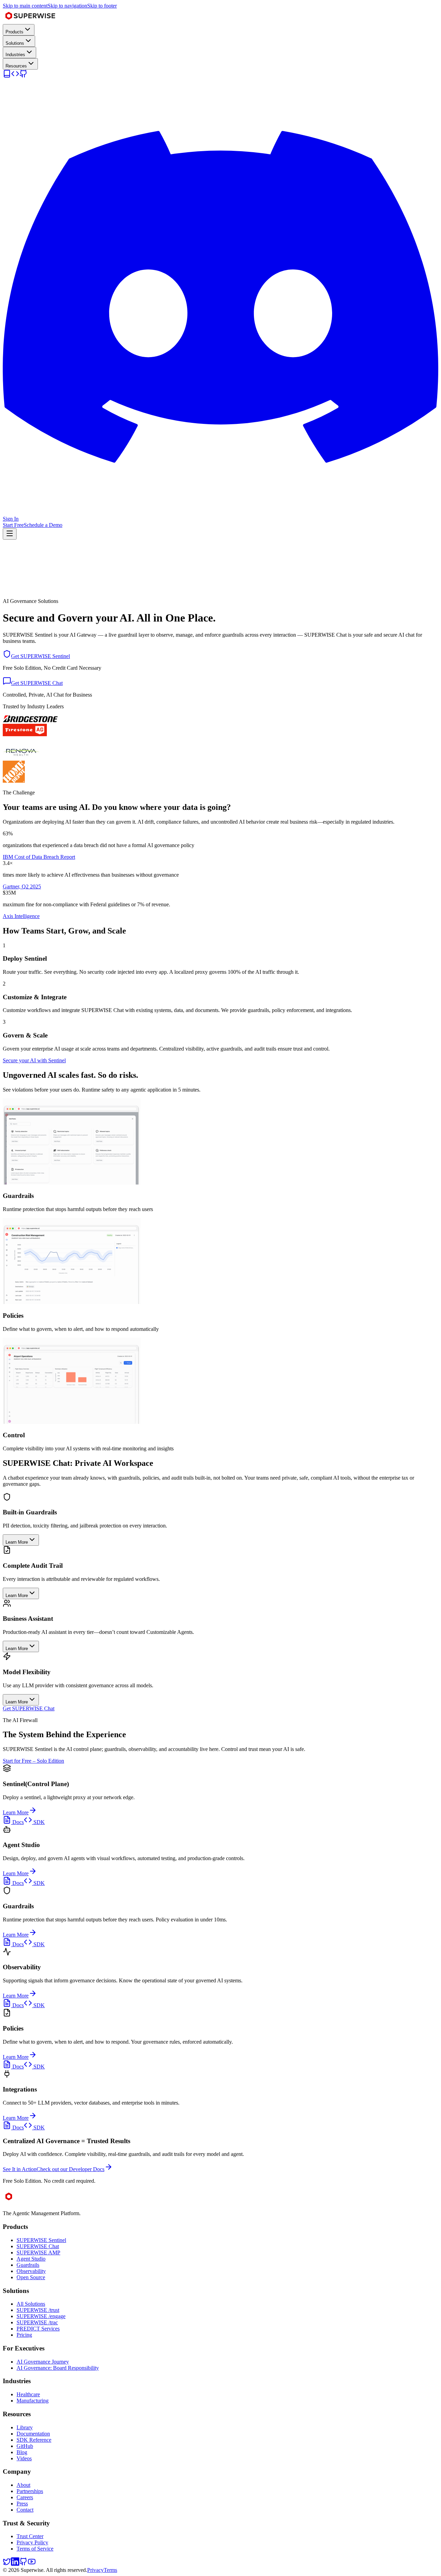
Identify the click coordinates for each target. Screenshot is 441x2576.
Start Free (13, 525)
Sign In (11, 519)
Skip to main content (25, 6)
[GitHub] (23, 76)
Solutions (15, 43)
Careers (25, 2497)
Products (14, 32)
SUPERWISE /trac (37, 2322)
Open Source (31, 2277)
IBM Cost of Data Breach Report (39, 857)
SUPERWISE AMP (38, 2252)
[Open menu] (10, 534)
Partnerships (30, 2491)
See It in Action (20, 2169)
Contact (25, 2510)
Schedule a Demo (43, 525)
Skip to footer (102, 6)
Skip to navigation (67, 6)
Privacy (95, 2570)
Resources (16, 66)
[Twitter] (7, 2564)
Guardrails (28, 2265)
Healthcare (28, 2394)
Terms (110, 2570)
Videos (24, 2458)
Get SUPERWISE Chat (29, 1708)
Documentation (33, 2434)
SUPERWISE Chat (38, 2246)
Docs (17, 1822)
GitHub (25, 2446)
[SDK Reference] (15, 76)
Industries (15, 55)
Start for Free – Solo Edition (33, 1761)
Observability (31, 2271)
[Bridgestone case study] (30, 721)
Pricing (24, 2335)
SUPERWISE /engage (41, 2316)
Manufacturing (33, 2401)
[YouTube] (32, 2564)
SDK (38, 1822)
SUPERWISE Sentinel (41, 2240)
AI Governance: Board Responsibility (58, 2368)
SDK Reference (34, 2440)
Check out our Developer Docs (70, 2169)
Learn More (16, 1812)
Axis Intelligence (21, 916)
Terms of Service (35, 2549)
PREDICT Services (38, 2329)
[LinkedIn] (15, 2564)
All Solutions (31, 2304)
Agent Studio (31, 2259)
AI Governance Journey (43, 2362)
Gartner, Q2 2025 (22, 887)
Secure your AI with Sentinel (34, 1060)
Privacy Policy (32, 2542)
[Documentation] (7, 76)
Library (25, 2427)
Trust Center (30, 2536)
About (23, 2485)
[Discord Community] (220, 513)
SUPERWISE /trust (38, 2310)
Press (22, 2504)
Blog (22, 2452)
